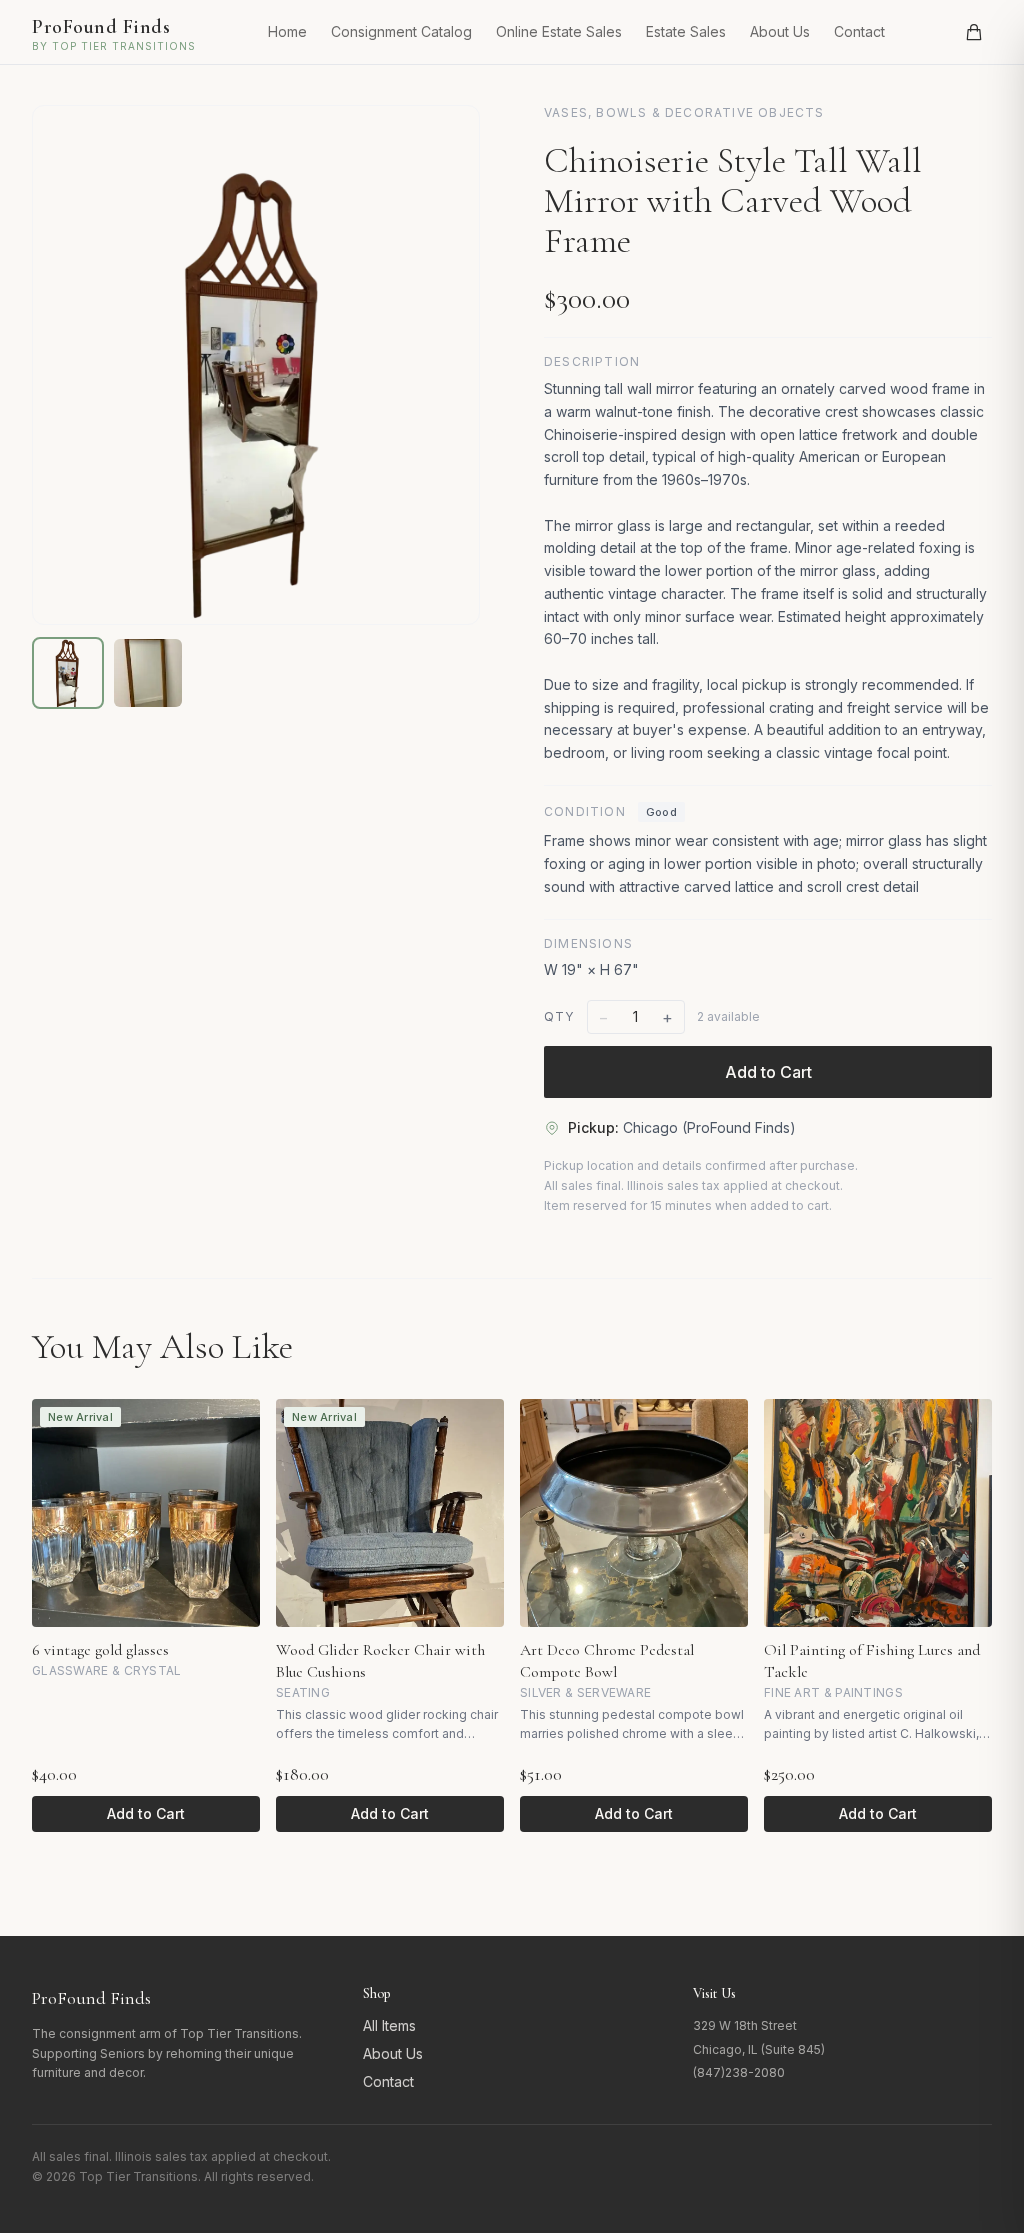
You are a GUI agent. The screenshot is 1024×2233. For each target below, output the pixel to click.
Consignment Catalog (401, 31)
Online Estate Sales (559, 31)
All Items (389, 2025)
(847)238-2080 (739, 2072)
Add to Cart (768, 1072)
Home (287, 31)
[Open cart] (974, 32)
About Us (780, 31)
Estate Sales (686, 31)
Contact (859, 31)
